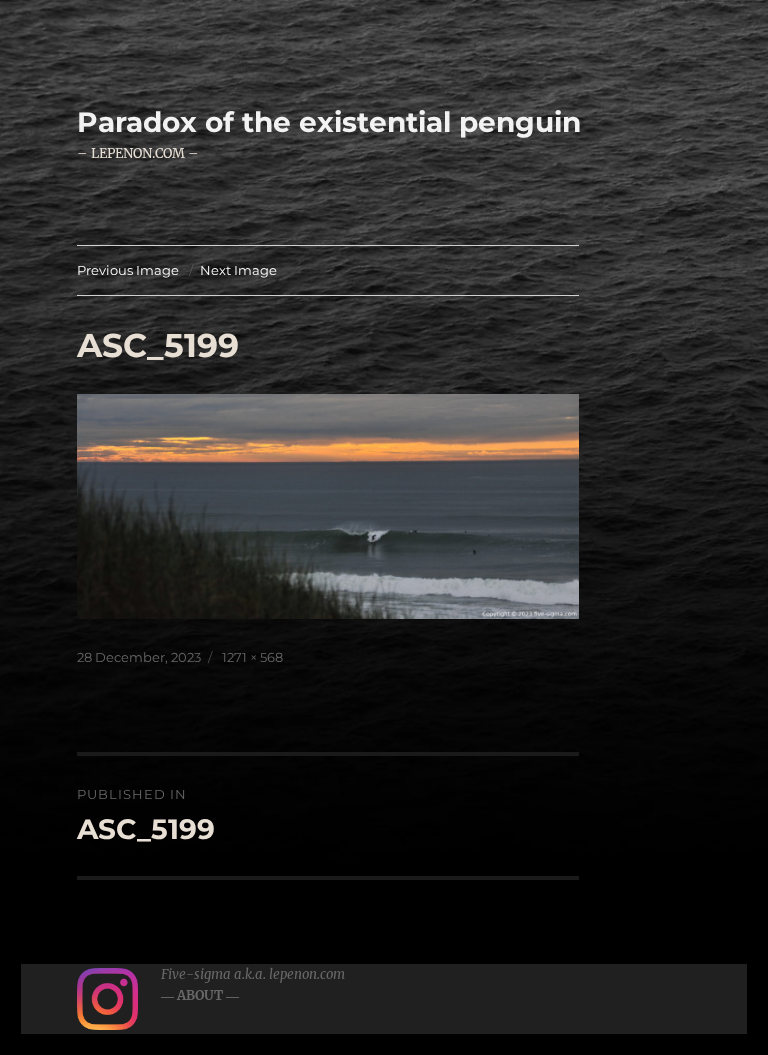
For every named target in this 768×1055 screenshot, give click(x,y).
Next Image (238, 270)
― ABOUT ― (200, 995)
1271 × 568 (252, 657)
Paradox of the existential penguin (329, 122)
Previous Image (128, 270)
